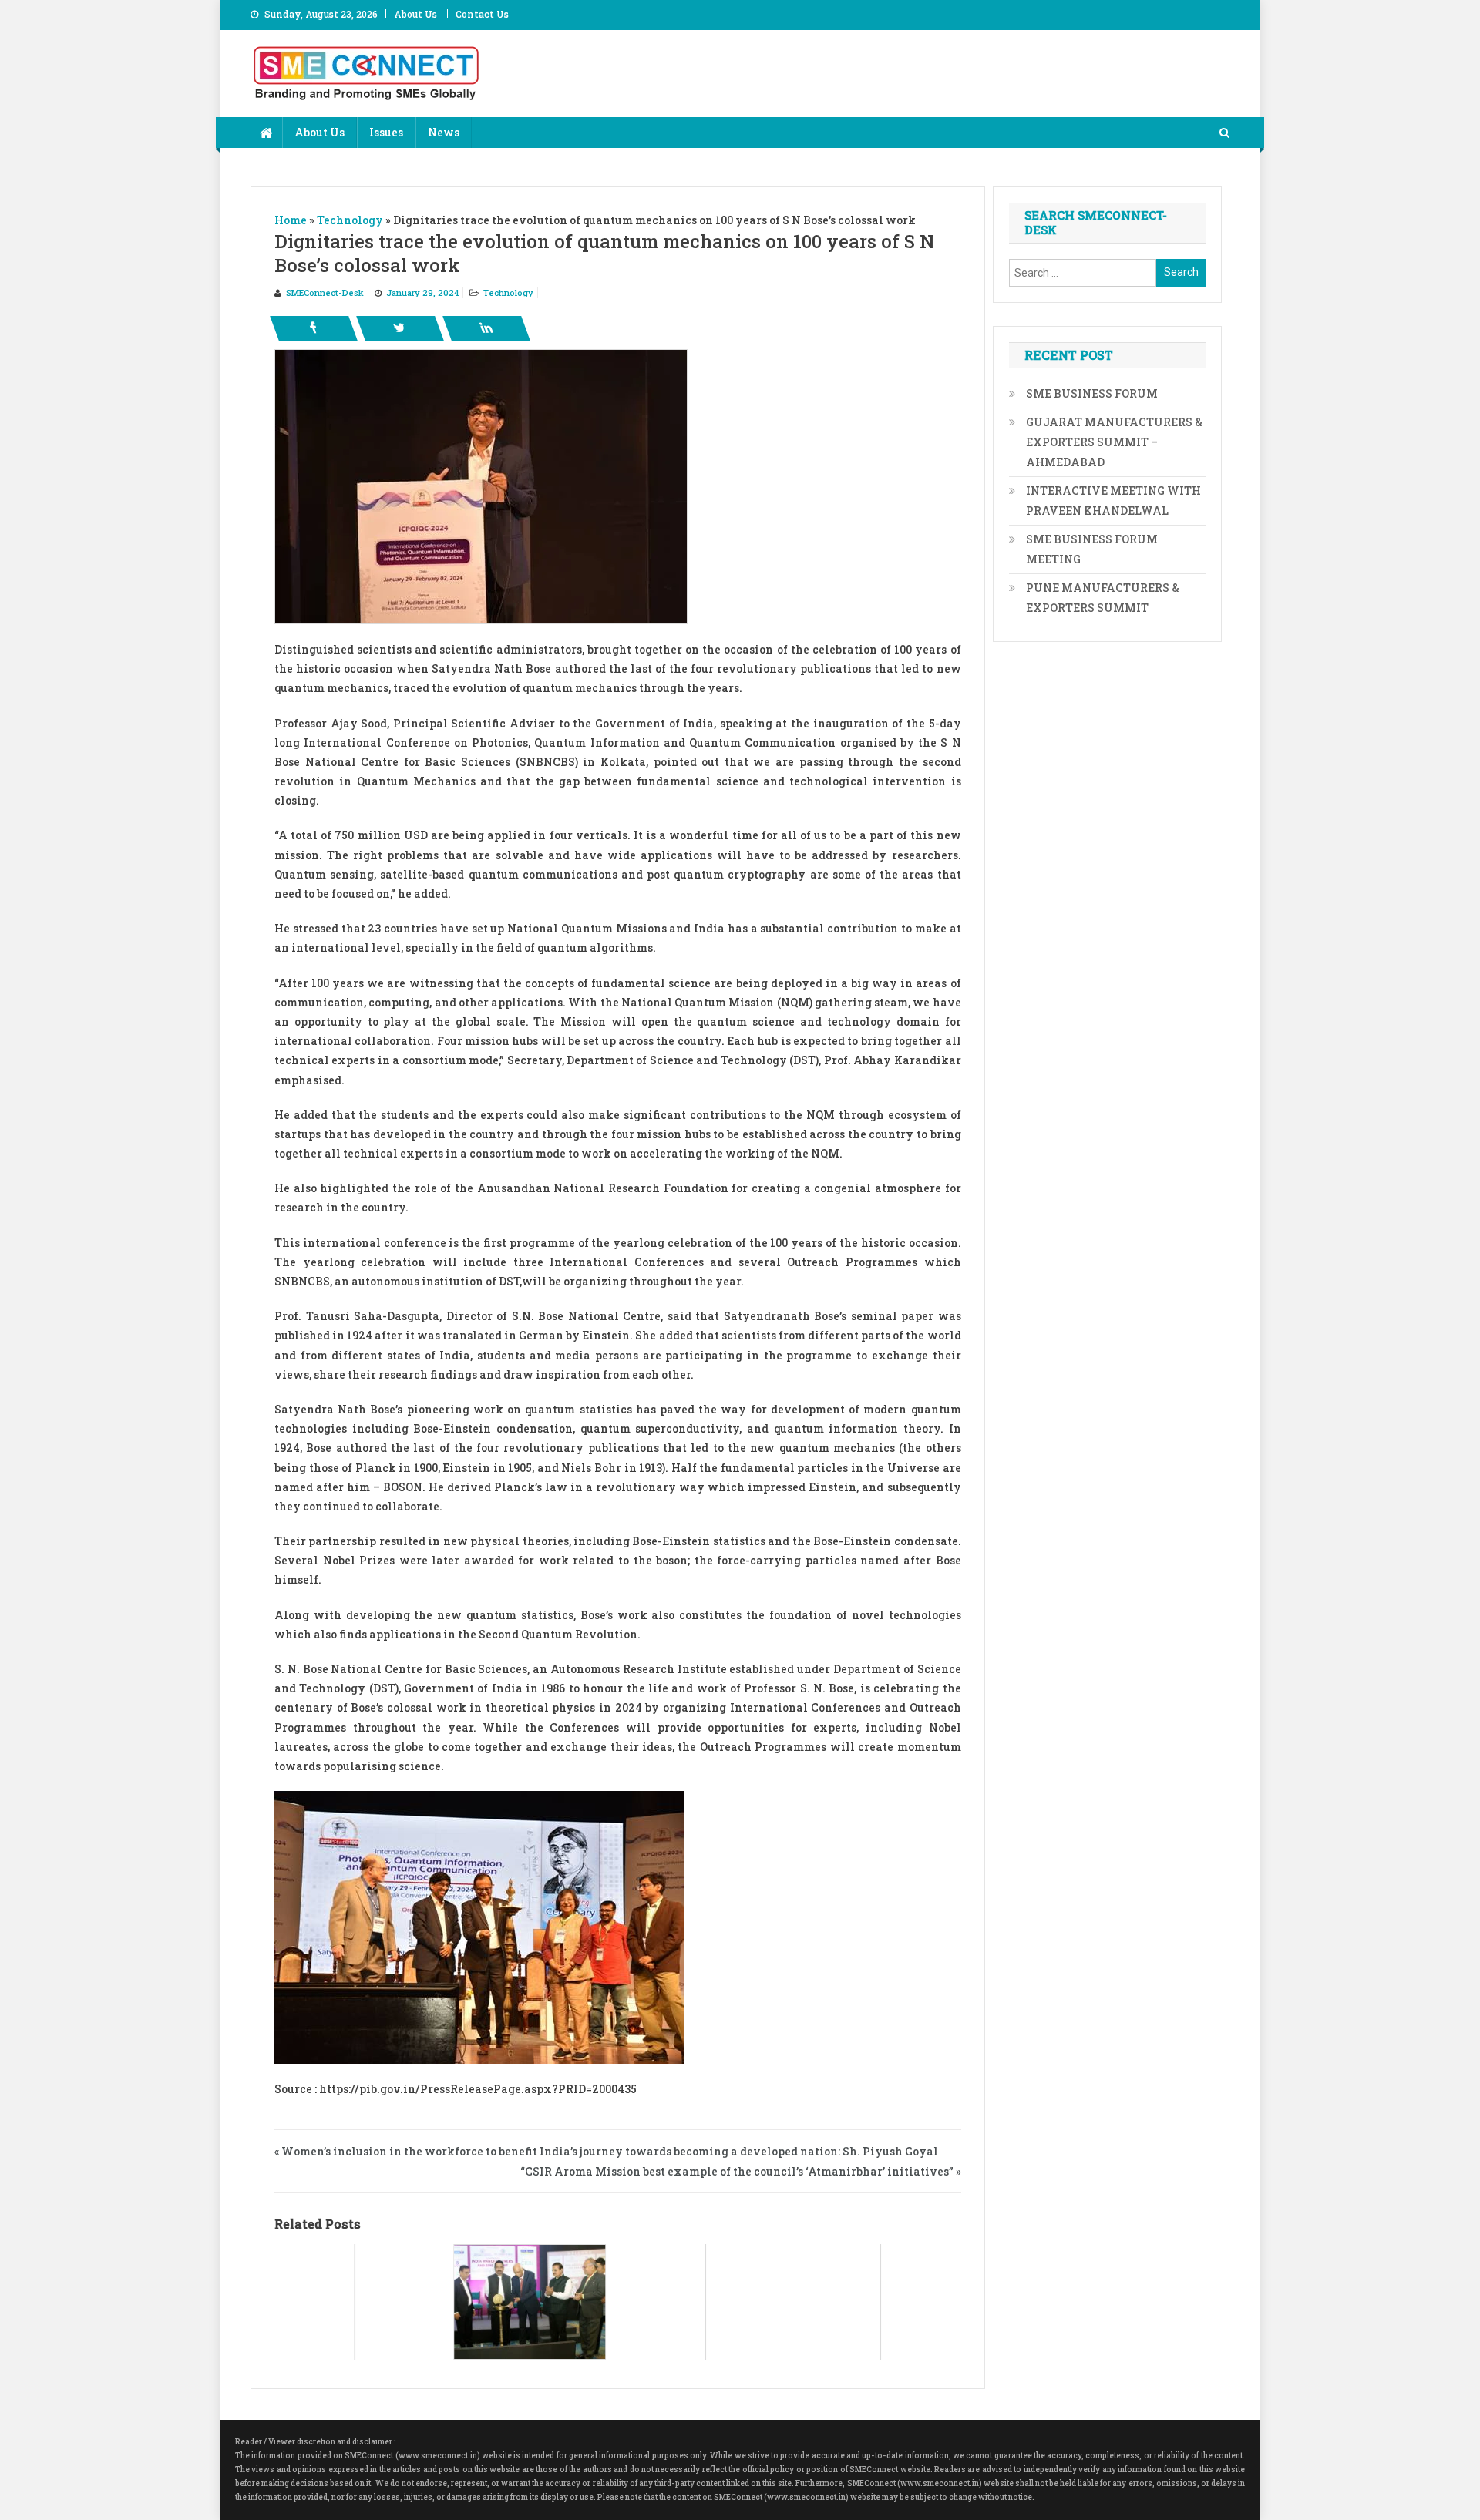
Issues (386, 132)
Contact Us (482, 14)
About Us (415, 14)
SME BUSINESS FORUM (1092, 393)
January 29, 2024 (422, 292)
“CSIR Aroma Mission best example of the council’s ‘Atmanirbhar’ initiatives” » (741, 2171)
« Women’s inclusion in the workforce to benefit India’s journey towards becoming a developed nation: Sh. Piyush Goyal (606, 2151)
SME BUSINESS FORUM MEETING (1092, 549)
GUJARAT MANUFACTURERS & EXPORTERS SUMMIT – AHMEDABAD (1114, 442)
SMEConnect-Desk (325, 292)
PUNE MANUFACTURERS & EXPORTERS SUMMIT (1103, 598)
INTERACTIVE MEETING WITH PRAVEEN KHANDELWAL (1113, 501)
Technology (508, 292)
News (444, 132)
